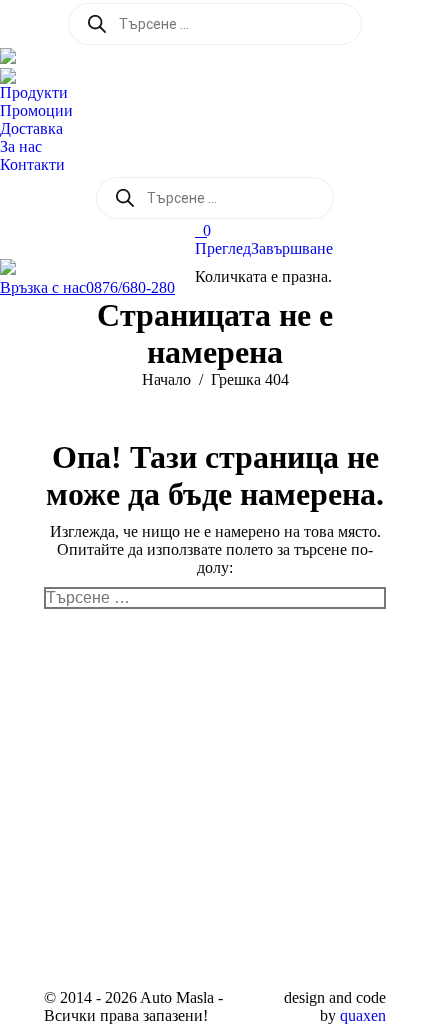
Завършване (292, 248)
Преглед (223, 248)
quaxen (363, 1015)
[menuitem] (39, 93)
